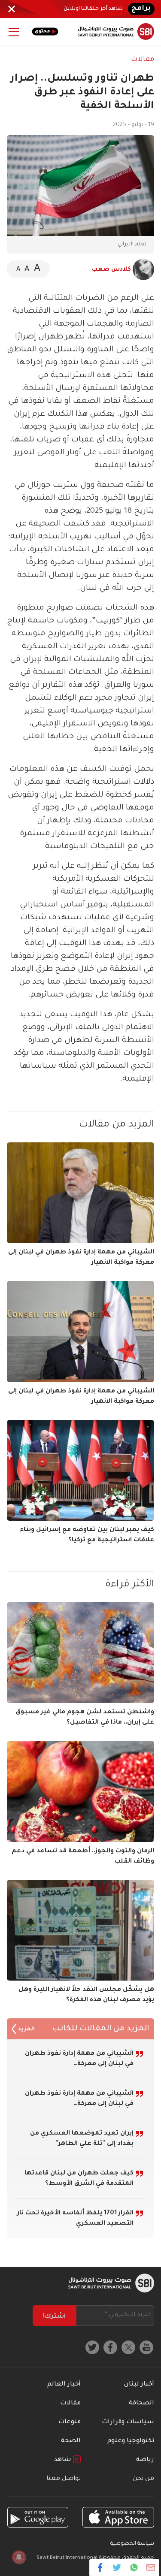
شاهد (64, 2460)
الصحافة (141, 2404)
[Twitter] (117, 2567)
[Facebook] (100, 2567)
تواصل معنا (64, 2479)
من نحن (143, 2479)
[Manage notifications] (19, 2557)
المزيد (26, 2029)
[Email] (150, 2567)
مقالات (143, 60)
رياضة (145, 2460)
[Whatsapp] (134, 2567)
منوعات (70, 2422)
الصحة (71, 2441)
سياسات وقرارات (128, 2422)
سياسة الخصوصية (132, 2544)
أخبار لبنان (139, 2385)
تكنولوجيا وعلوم (131, 2441)
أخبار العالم (64, 2385)
